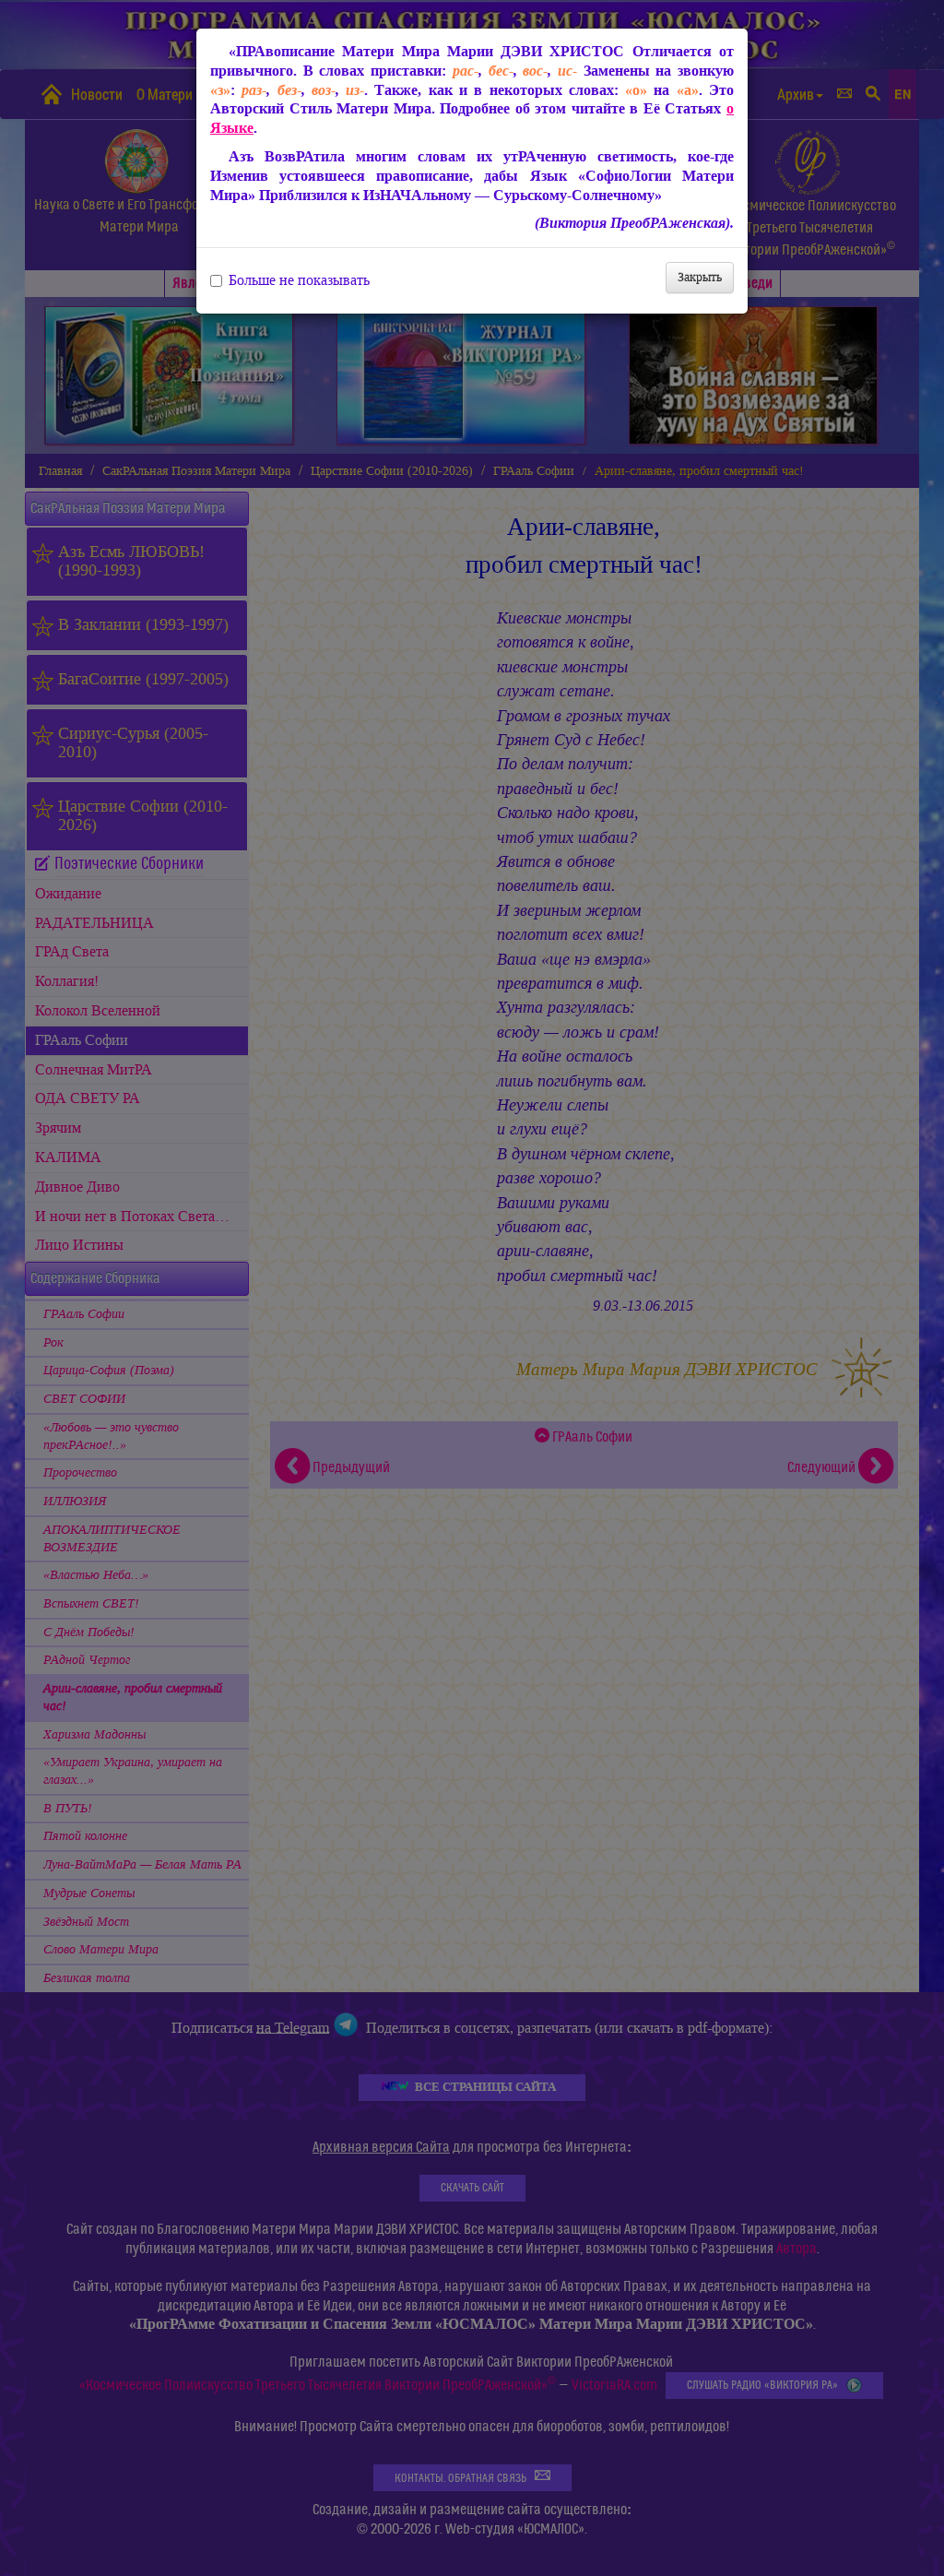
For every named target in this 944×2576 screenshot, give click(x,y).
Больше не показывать (299, 280)
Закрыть (700, 277)
